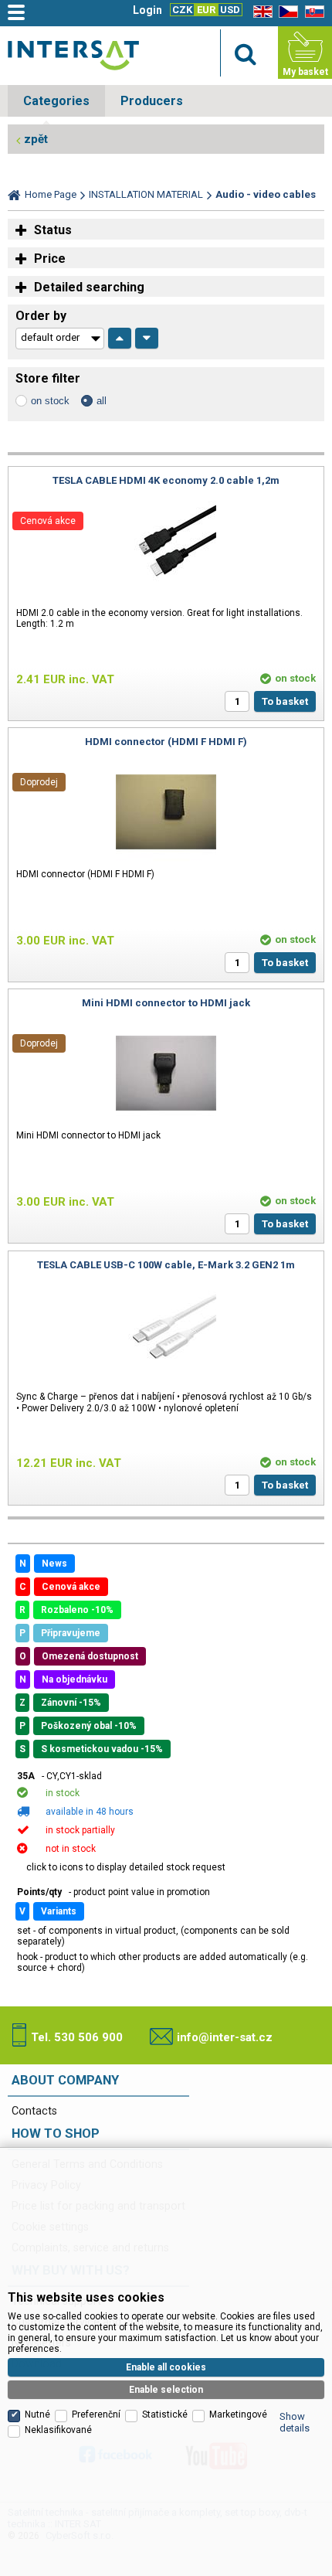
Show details (295, 2422)
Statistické (165, 2414)
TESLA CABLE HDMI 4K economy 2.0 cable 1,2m (166, 480)
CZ (286, 12)
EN (260, 12)
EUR (206, 10)
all (102, 401)
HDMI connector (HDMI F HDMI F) (166, 742)
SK (312, 12)
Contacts (34, 2111)
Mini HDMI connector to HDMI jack (166, 1003)
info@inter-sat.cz (225, 2037)
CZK (182, 10)
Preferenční (96, 2414)
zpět (36, 139)
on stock (50, 401)
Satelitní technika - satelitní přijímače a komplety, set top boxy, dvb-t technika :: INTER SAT (73, 55)
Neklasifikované (58, 2430)
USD (230, 10)
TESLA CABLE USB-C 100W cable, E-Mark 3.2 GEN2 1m (166, 1265)
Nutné (37, 2414)
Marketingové (238, 2414)
